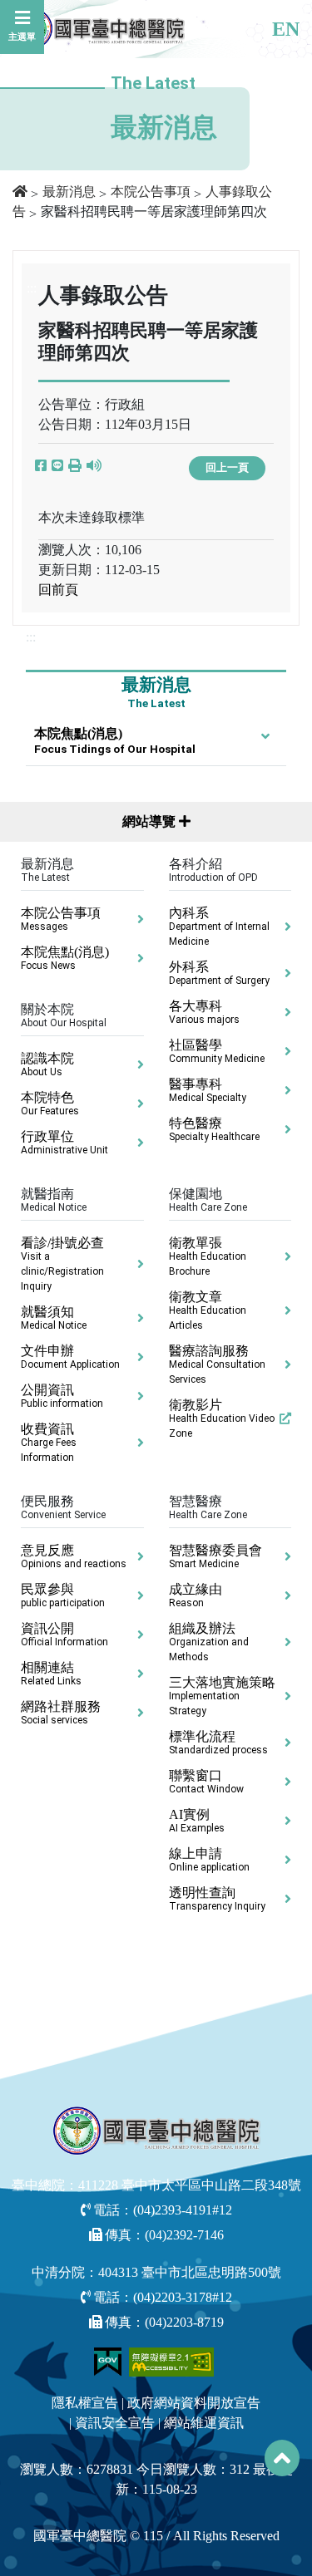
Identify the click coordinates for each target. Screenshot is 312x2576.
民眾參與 (63, 1595)
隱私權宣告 (85, 2403)
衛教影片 (222, 1418)
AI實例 (197, 1821)
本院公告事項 (151, 192)
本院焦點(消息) (115, 741)
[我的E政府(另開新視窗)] (109, 2361)
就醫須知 (54, 1318)
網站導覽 (151, 821)
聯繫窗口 (206, 1782)
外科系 (219, 973)
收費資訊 (49, 1443)
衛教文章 (208, 1310)
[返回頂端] (282, 2458)
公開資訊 (62, 1396)
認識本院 (47, 1064)
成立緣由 (196, 1595)
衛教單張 (208, 1256)
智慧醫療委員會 (215, 1556)
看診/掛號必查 (62, 1264)
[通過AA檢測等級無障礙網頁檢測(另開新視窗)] (171, 2361)
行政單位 (64, 1143)
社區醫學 (217, 1051)
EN (286, 29)
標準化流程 (218, 1743)
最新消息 (69, 192)
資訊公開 (64, 1635)
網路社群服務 (61, 1713)
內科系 (219, 927)
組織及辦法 (209, 1642)
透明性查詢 (217, 1899)
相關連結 (51, 1674)
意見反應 (74, 1556)
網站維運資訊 (204, 2423)
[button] (75, 466)
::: (31, 637)
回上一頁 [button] (227, 468)
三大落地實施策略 (222, 1696)
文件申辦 (70, 1357)
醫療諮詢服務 (217, 1364)
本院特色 (50, 1104)
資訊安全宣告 (115, 2423)
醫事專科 (208, 1090)
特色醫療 (214, 1129)
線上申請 (209, 1860)
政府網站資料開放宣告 (194, 2403)
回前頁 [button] (58, 590)
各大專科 (204, 1012)
